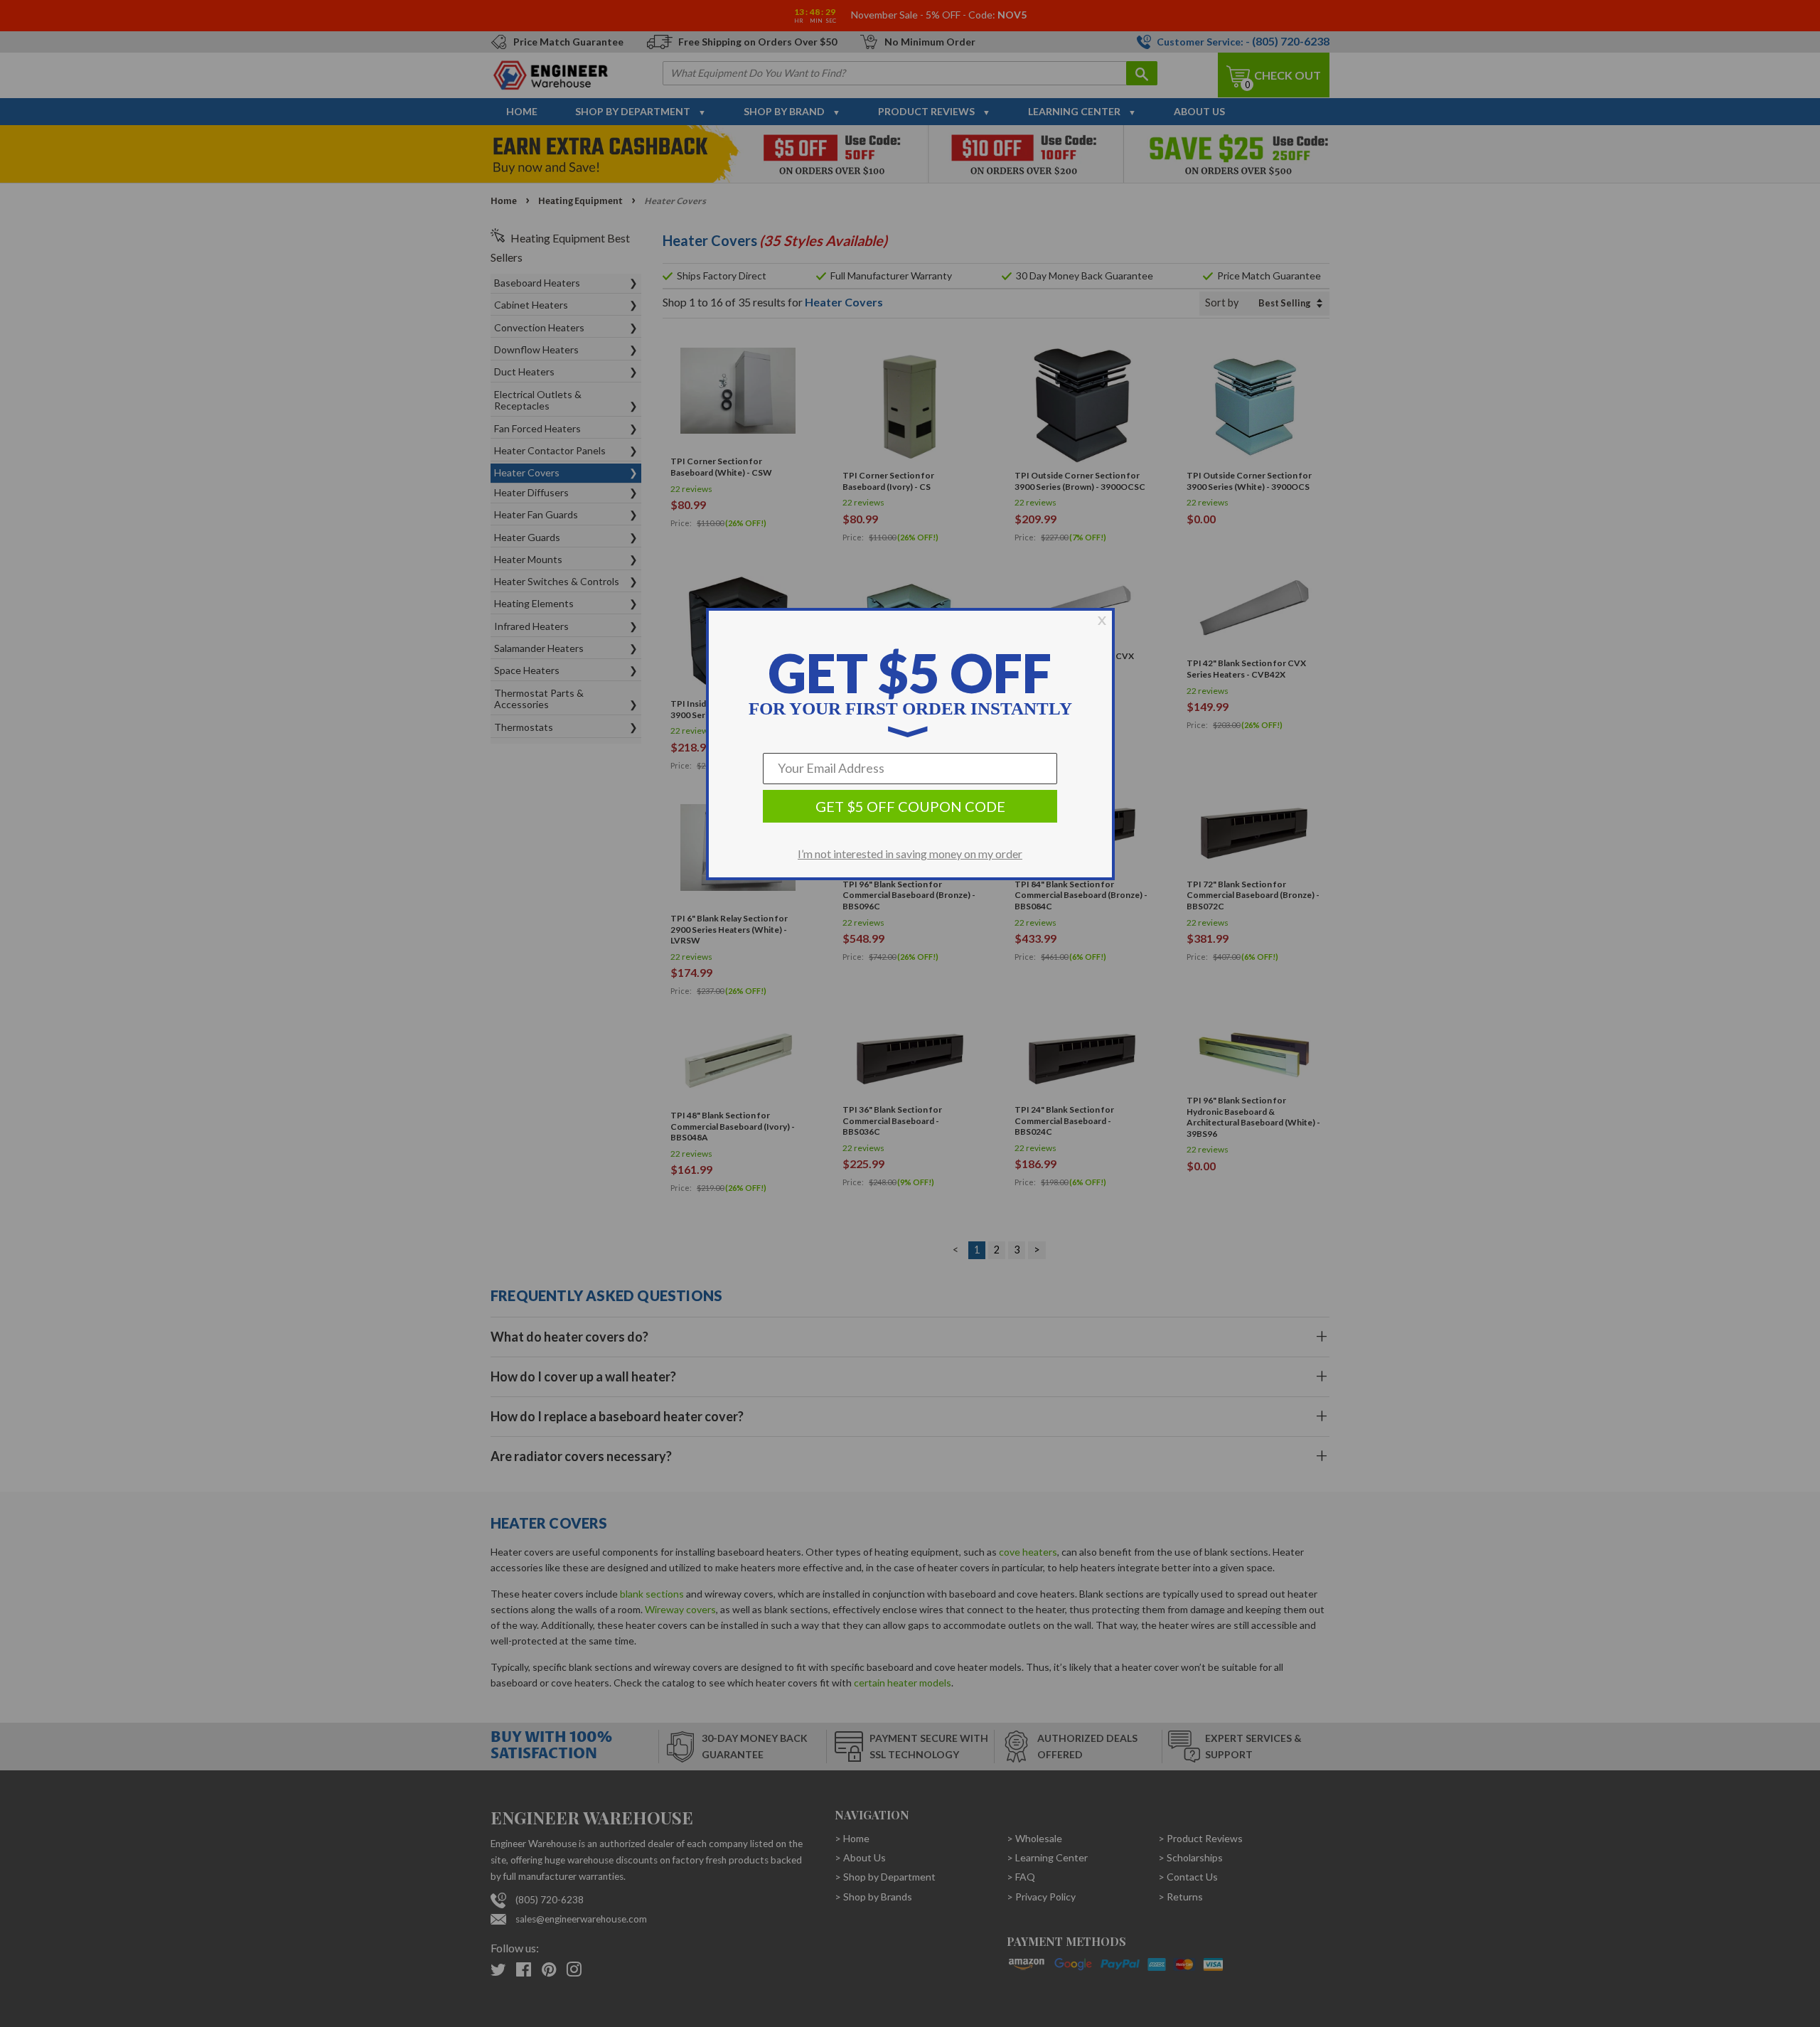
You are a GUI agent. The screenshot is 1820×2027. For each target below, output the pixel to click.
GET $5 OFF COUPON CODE (910, 806)
